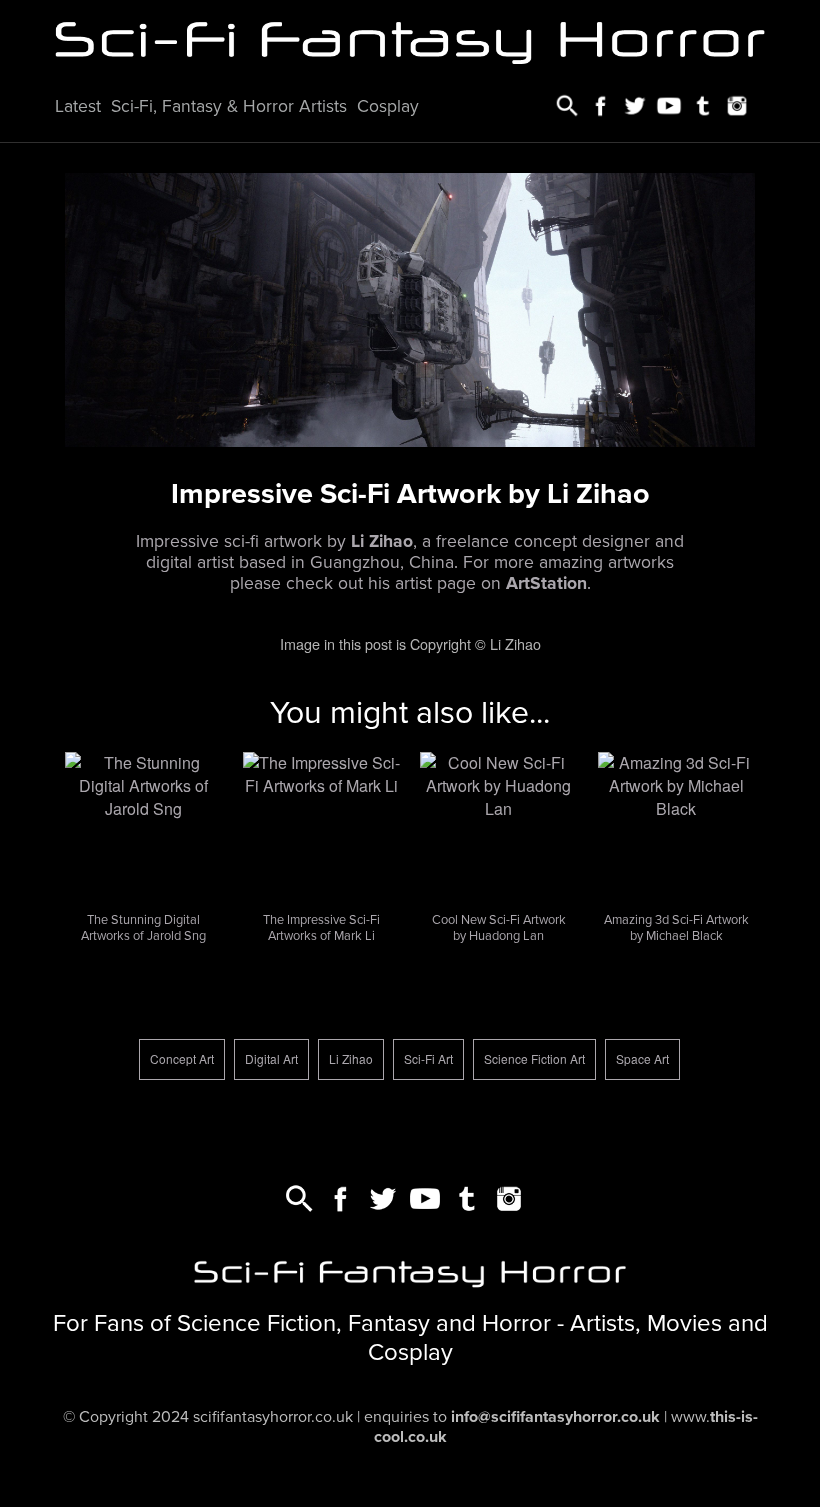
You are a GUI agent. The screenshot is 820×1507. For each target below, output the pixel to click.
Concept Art (182, 1058)
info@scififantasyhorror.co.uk (555, 1417)
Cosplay (388, 106)
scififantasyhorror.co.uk (273, 1417)
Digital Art (271, 1058)
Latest (78, 106)
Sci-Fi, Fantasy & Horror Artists (229, 106)
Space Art (642, 1058)
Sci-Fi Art (428, 1058)
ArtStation (546, 583)
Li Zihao (351, 1058)
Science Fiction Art (534, 1058)
